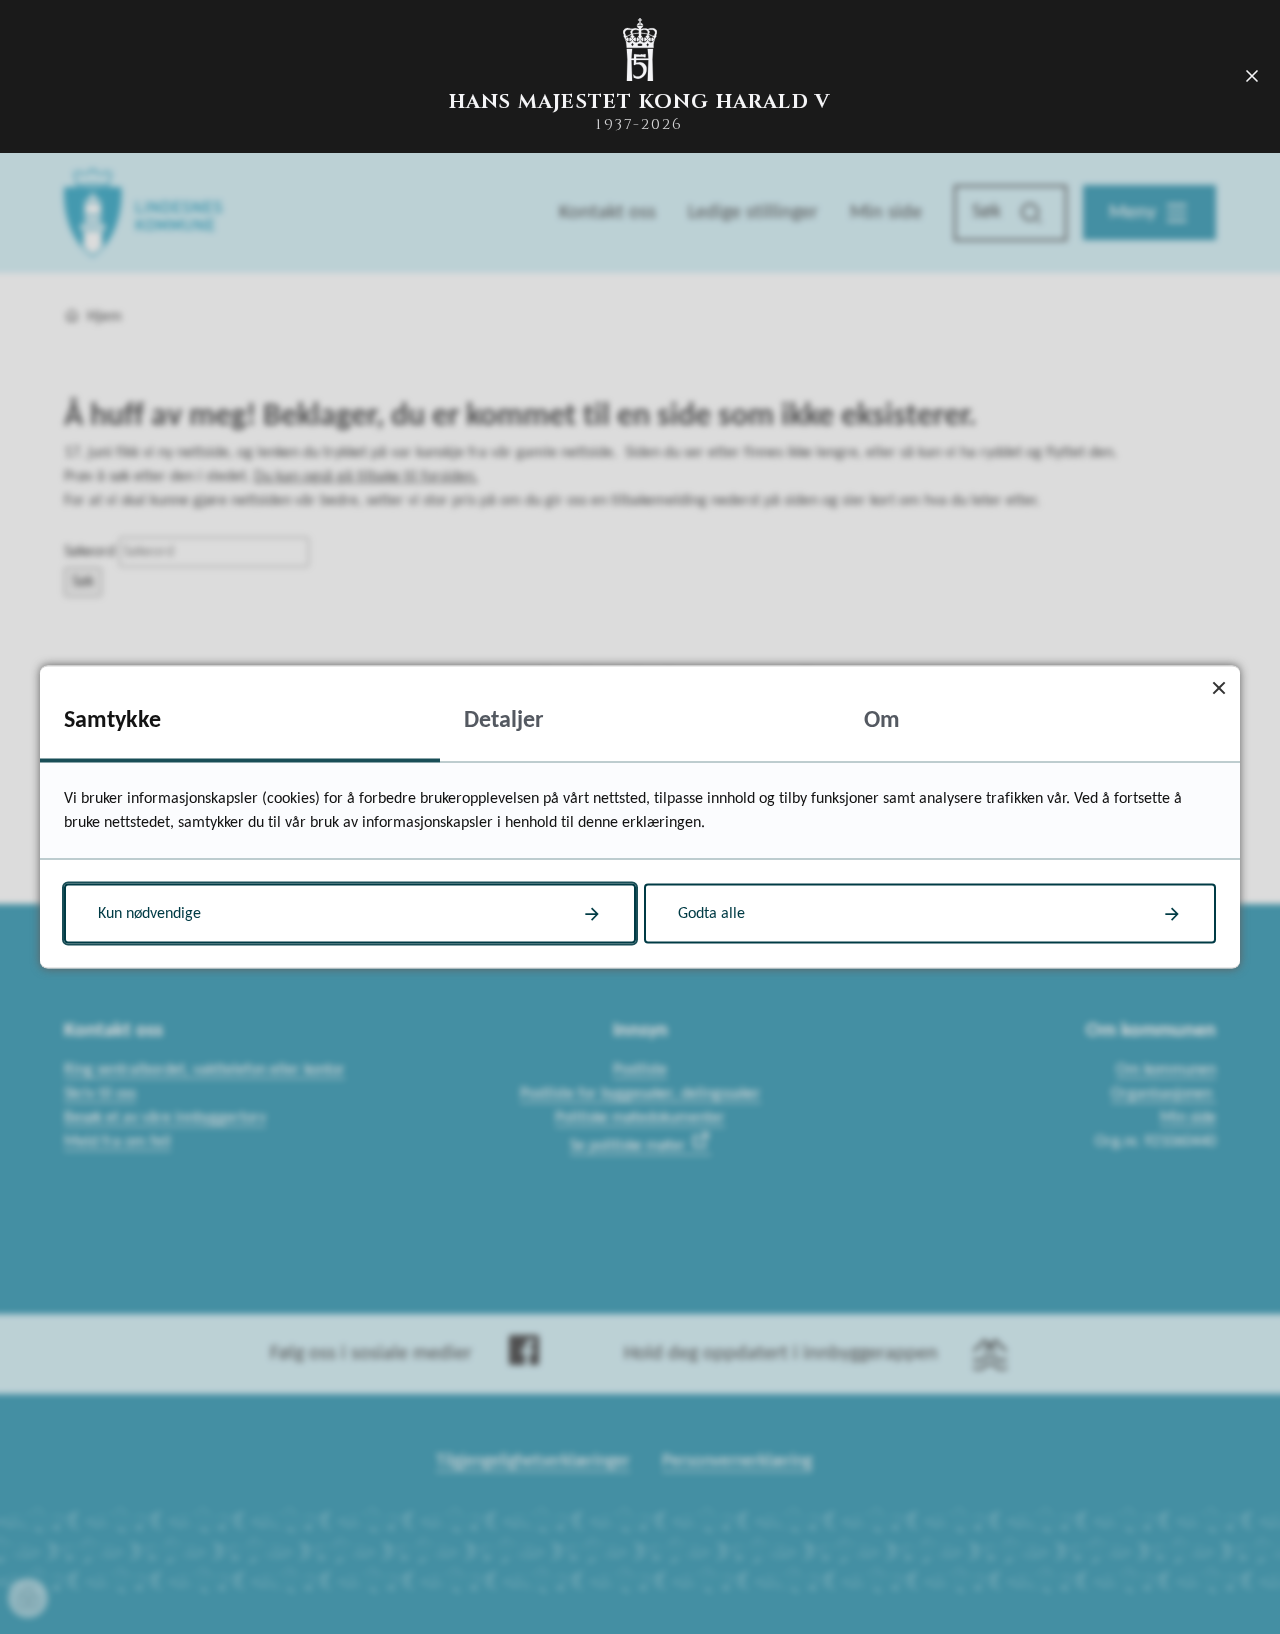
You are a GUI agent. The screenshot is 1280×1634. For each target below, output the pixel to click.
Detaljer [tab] (504, 721)
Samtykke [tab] (112, 721)
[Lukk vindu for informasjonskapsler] (1218, 687)
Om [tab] (882, 721)
